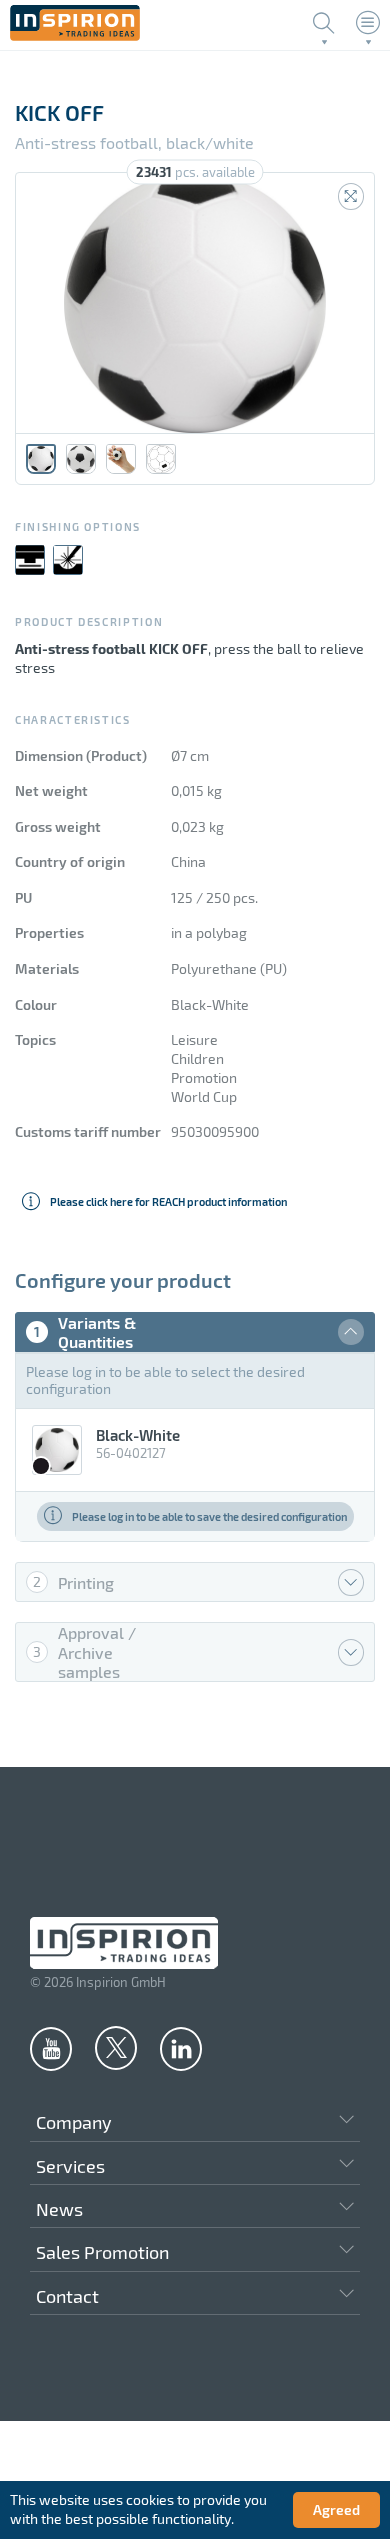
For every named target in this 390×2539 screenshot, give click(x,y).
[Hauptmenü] (368, 23)
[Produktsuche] (324, 23)
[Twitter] (116, 2047)
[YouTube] (51, 2048)
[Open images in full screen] (351, 196)
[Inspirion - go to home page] (75, 35)
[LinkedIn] (181, 2048)
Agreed (336, 2509)
